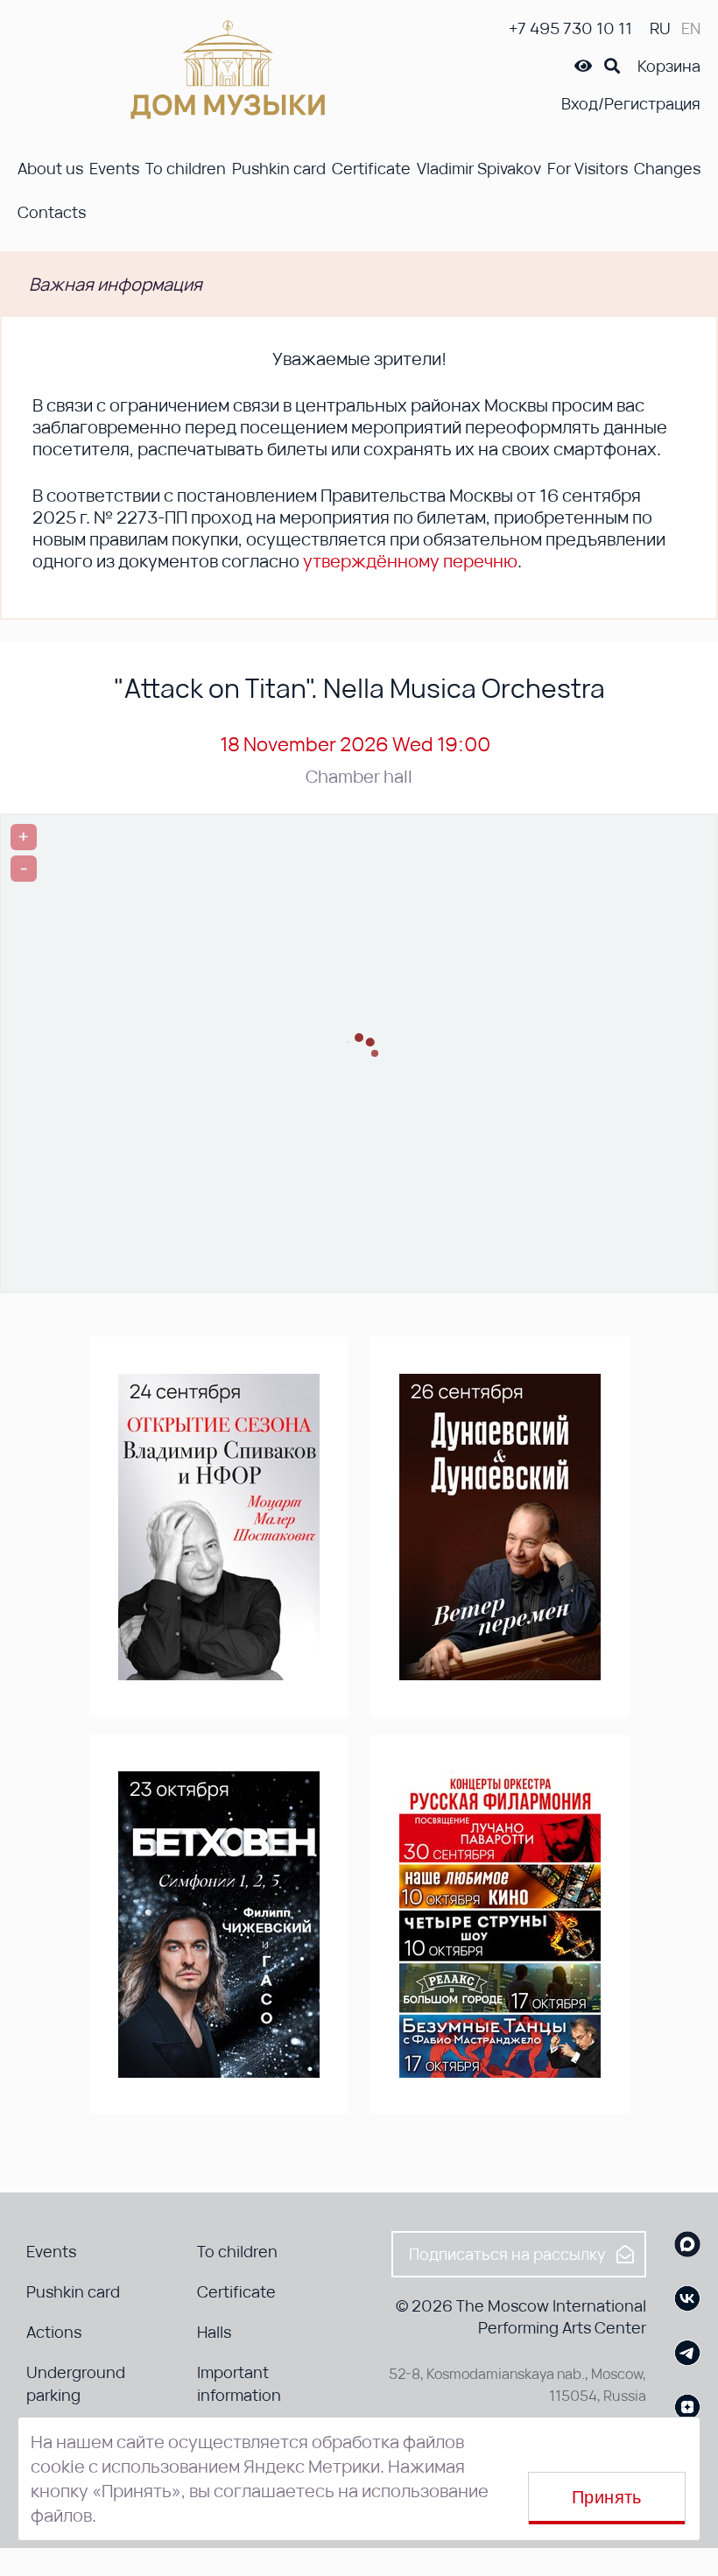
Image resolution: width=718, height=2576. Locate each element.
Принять (607, 2497)
